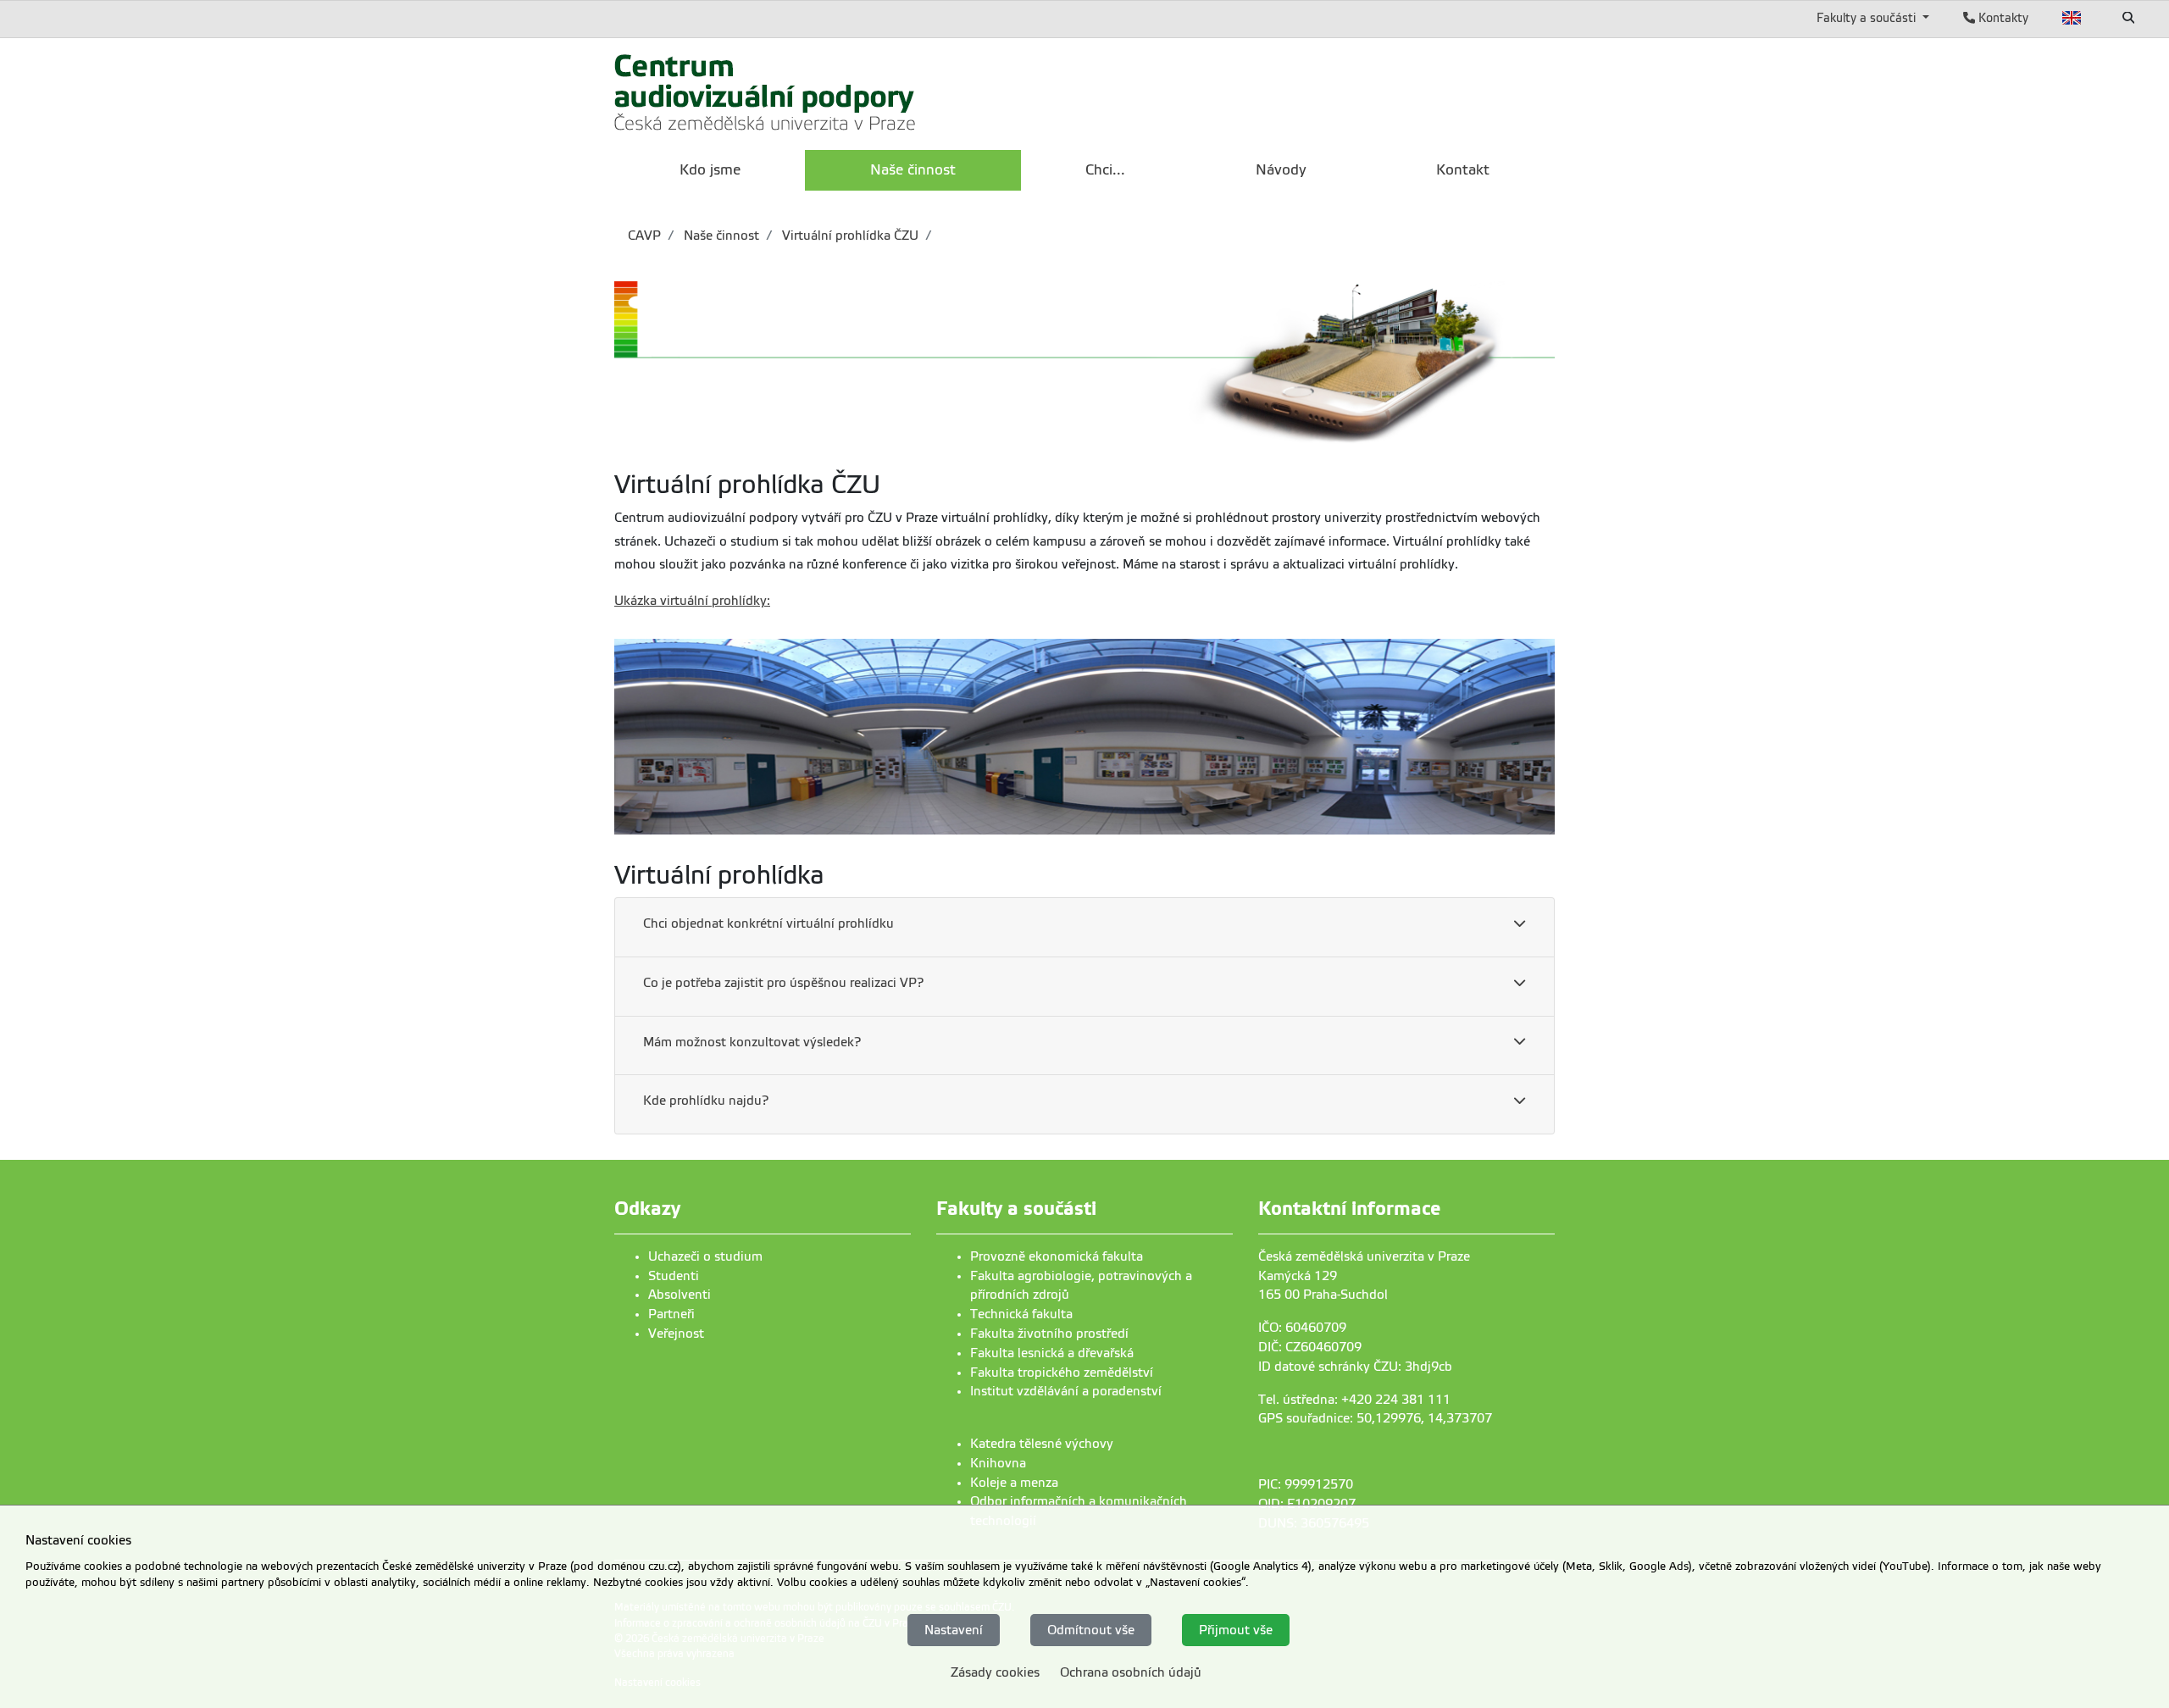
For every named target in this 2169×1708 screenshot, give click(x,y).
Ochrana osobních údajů (1131, 1672)
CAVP (644, 236)
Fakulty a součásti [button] (1868, 18)
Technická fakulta (1021, 1314)
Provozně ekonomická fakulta (1057, 1256)
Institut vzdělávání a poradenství (1066, 1391)
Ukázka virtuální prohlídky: (692, 601)
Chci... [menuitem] (1105, 170)
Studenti (674, 1276)
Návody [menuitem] (1281, 170)
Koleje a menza (1014, 1483)
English (2072, 18)
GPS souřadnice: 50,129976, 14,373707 (1375, 1418)
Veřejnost (676, 1334)
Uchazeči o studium (705, 1256)
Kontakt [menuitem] (1463, 170)
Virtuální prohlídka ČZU (849, 236)
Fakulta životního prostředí (1049, 1334)
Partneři (671, 1314)
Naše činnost (720, 236)
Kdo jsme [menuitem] (710, 170)
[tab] (1084, 928)
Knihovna (998, 1463)
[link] (766, 92)
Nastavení (954, 1629)
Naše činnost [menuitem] (913, 170)
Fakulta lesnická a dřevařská (1052, 1353)
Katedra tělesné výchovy (1042, 1444)
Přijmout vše (1236, 1629)
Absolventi (680, 1295)
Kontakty (2002, 18)
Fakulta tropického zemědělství (1062, 1372)
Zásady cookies (995, 1672)
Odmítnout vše (1091, 1629)
